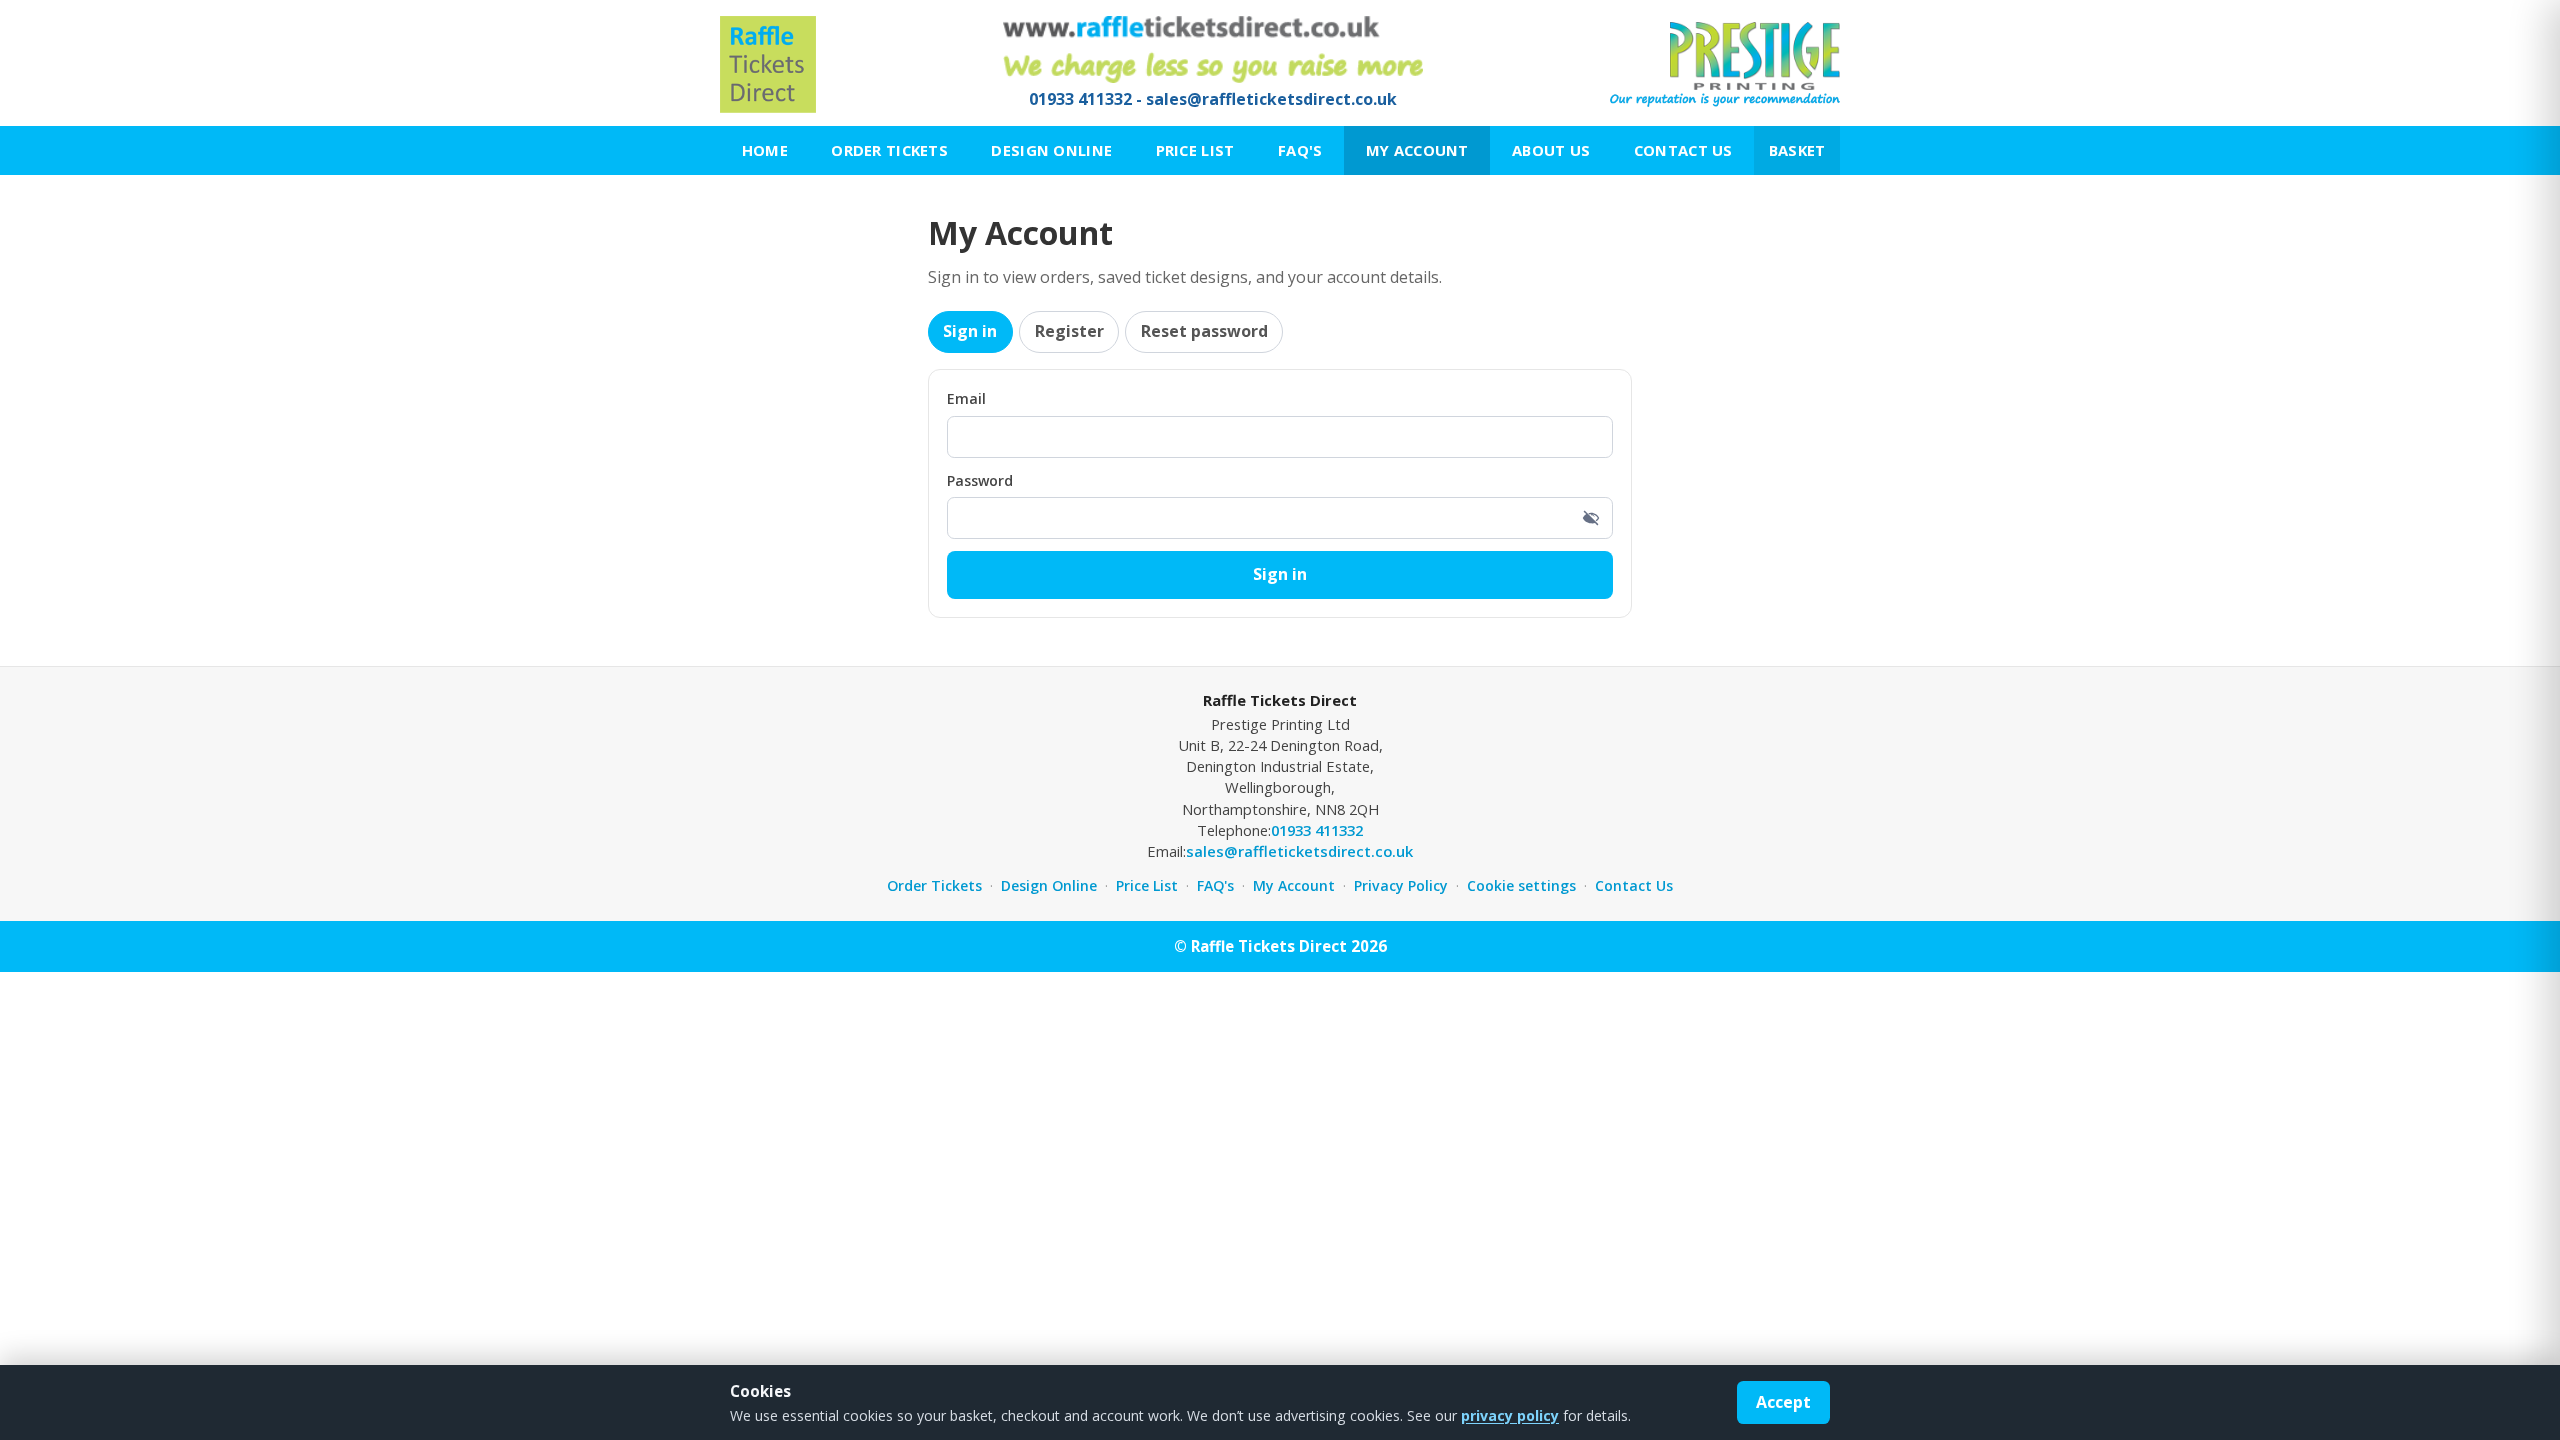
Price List (1195, 150)
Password (980, 480)
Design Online (1051, 150)
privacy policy (1510, 1415)
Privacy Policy (1401, 885)
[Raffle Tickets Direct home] (768, 64)
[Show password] (1591, 518)
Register (1069, 331)
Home (765, 150)
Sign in (970, 331)
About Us (1551, 150)
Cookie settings (1521, 885)
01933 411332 (1080, 99)
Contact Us (1683, 150)
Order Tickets (889, 150)
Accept (1783, 1402)
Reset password (1204, 331)
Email (966, 398)
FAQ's (1300, 150)
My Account (1417, 150)
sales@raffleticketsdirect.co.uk (1271, 99)
